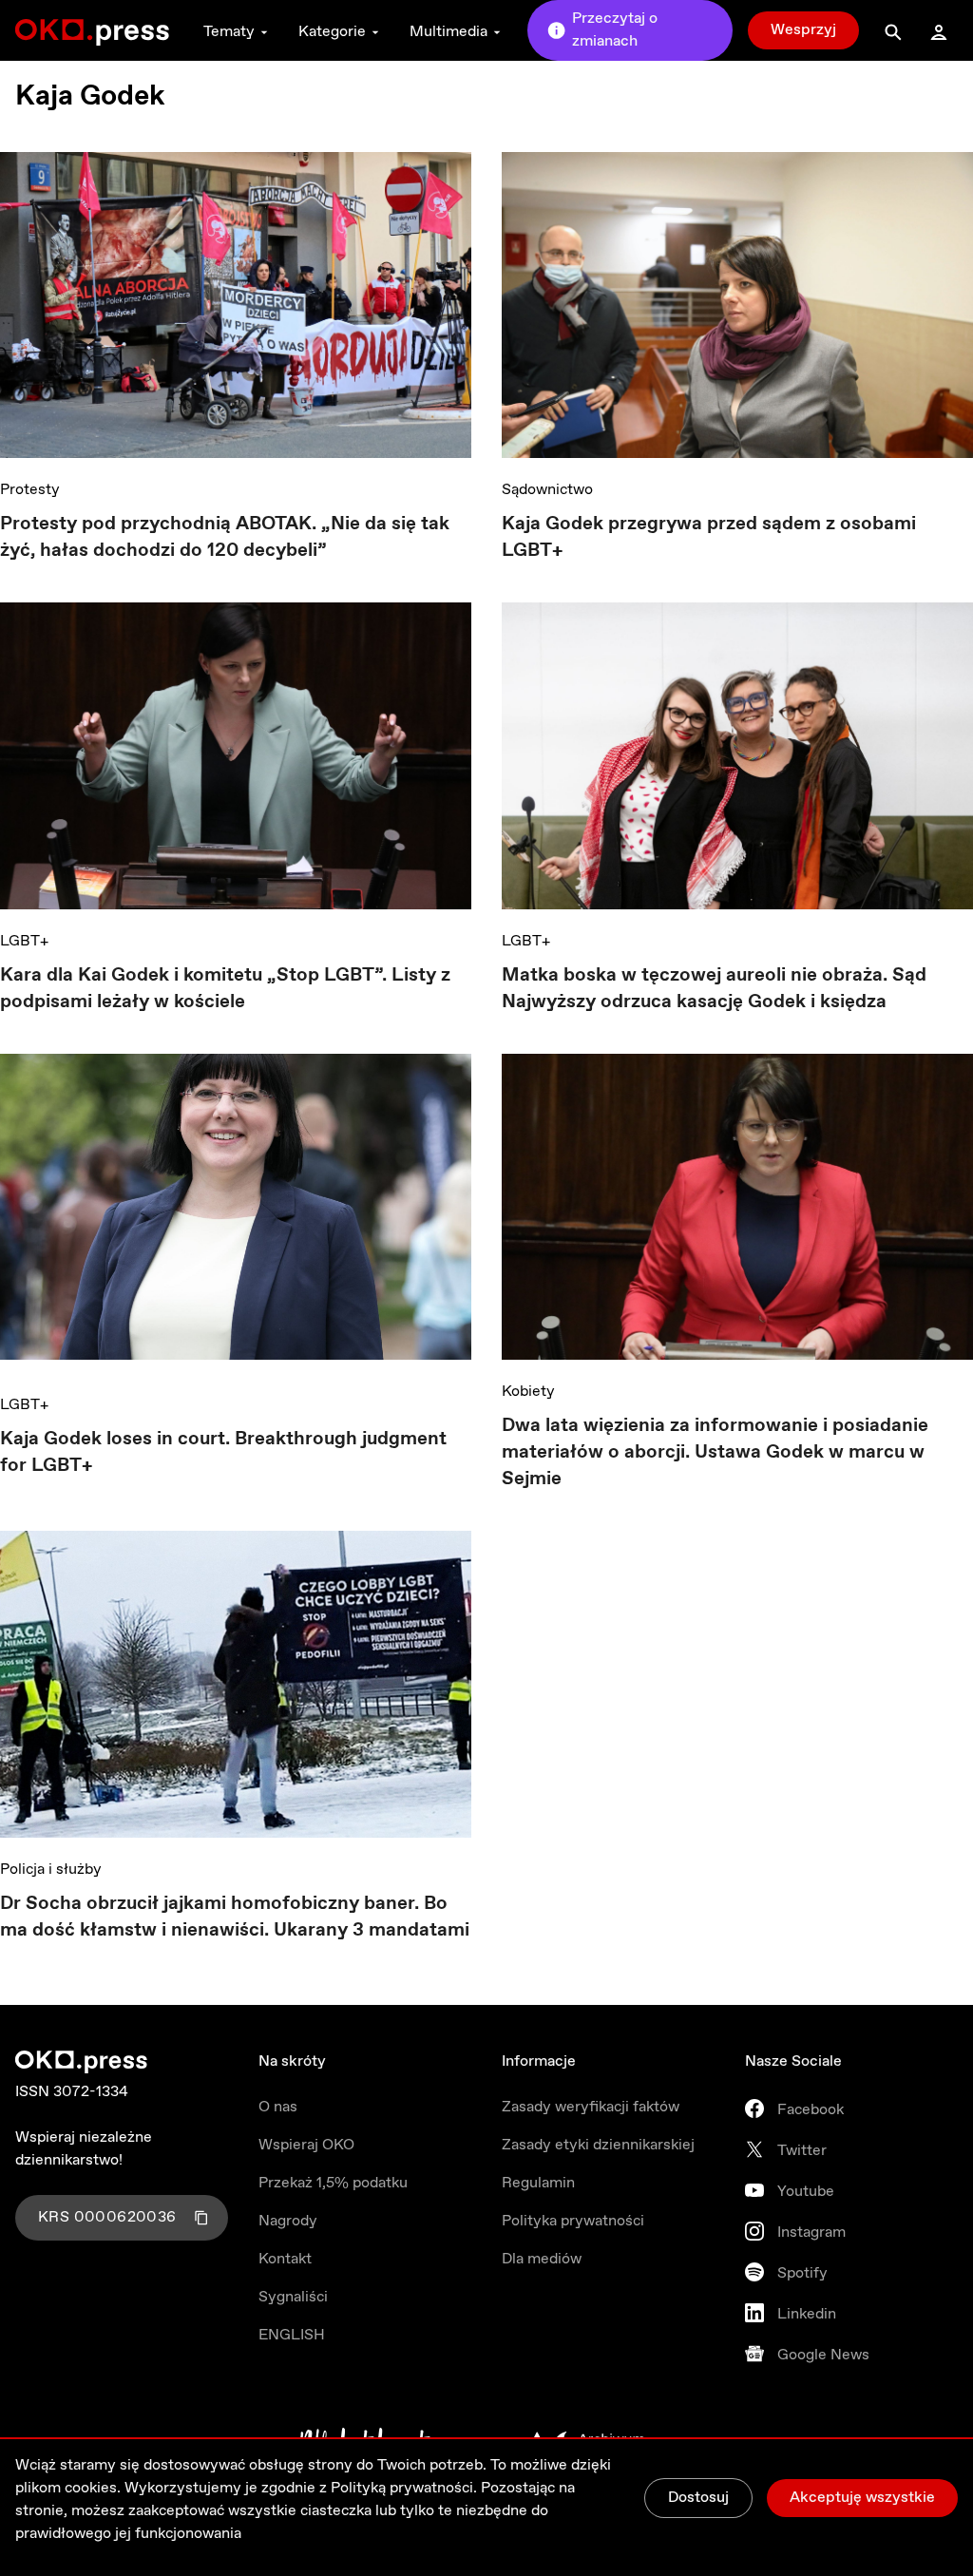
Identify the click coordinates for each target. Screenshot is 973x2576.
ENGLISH (292, 2335)
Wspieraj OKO (306, 2145)
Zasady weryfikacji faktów (591, 2107)
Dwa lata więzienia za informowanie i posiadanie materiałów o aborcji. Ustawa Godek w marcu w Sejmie (715, 1452)
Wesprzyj (803, 30)
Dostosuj (698, 2498)
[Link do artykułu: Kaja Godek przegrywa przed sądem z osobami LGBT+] (737, 305)
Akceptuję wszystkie (862, 2498)
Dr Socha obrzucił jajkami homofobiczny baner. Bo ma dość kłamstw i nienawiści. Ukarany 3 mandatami (235, 1917)
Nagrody (288, 2221)
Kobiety (528, 1392)
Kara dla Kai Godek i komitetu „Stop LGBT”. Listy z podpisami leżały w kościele (225, 989)
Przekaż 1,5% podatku (333, 2183)
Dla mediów (542, 2259)
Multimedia (448, 32)
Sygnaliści (293, 2297)
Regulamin (538, 2183)
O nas (278, 2107)
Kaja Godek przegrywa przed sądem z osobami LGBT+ (709, 537)
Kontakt (285, 2259)
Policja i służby (51, 1870)
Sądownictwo (547, 490)
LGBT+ (24, 941)
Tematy (229, 32)
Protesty (30, 490)
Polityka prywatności (573, 2221)
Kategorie (332, 32)
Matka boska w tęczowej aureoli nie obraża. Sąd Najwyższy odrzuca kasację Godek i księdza (714, 989)
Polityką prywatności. (404, 2488)
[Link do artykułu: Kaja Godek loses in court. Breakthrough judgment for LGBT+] (236, 1213)
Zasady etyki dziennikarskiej (598, 2145)
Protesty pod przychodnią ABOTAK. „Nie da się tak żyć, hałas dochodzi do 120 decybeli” (225, 537)
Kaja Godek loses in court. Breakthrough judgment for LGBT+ (223, 1452)
